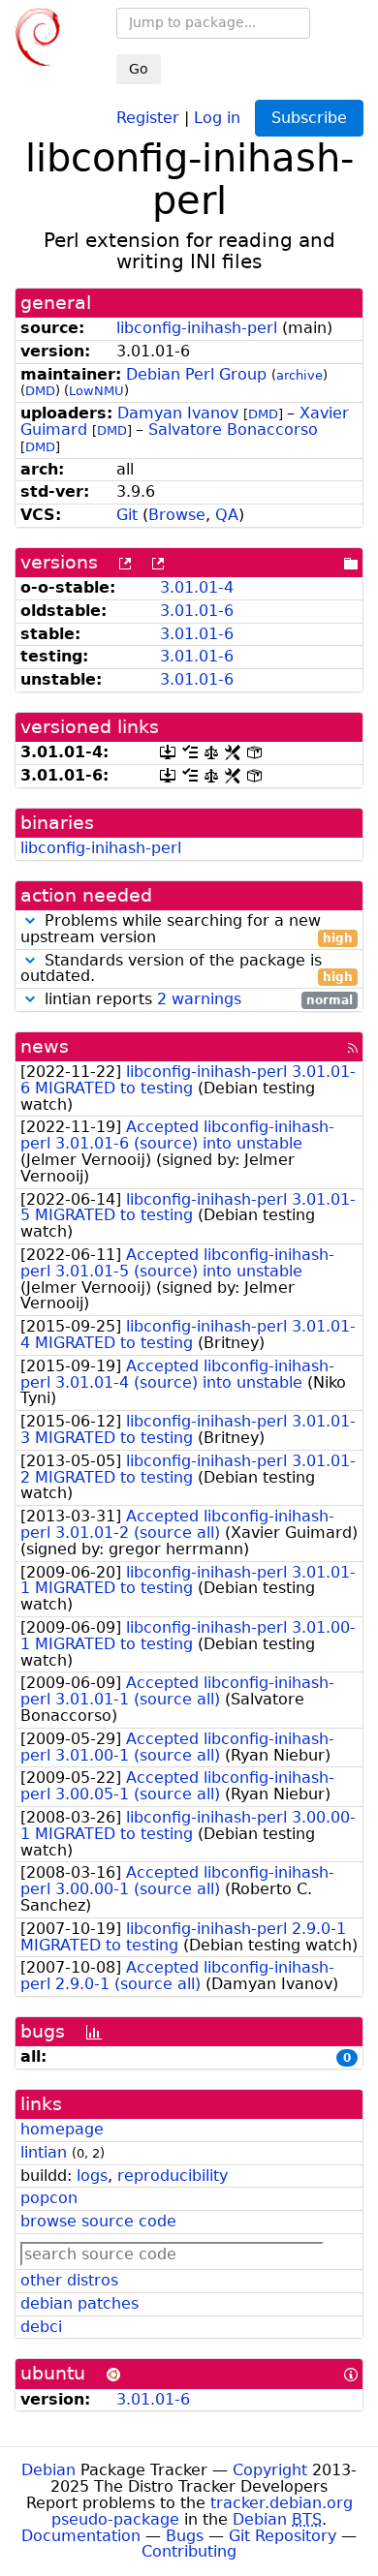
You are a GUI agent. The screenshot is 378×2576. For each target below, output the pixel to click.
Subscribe (309, 118)
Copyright (270, 2470)
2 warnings (199, 999)
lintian (44, 2152)
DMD (40, 391)
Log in (217, 117)
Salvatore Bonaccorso (233, 429)
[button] (30, 920)
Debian (48, 2470)
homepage (62, 2129)
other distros (69, 2280)
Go (139, 69)
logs (92, 2176)
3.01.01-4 (197, 587)
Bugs (185, 2536)
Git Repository (283, 2536)
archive (299, 375)
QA (227, 515)
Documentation (81, 2536)
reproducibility (173, 2176)
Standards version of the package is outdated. (187, 969)
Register (148, 117)
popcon (49, 2198)
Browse (177, 515)
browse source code (98, 2221)
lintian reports (196, 1000)
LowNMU (96, 391)
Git (127, 515)
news (45, 1046)
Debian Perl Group (196, 374)
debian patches (79, 2303)
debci (41, 2327)
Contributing (189, 2551)
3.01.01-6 (197, 611)
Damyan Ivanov (178, 413)
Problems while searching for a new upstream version (187, 930)
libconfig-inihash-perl (197, 328)
